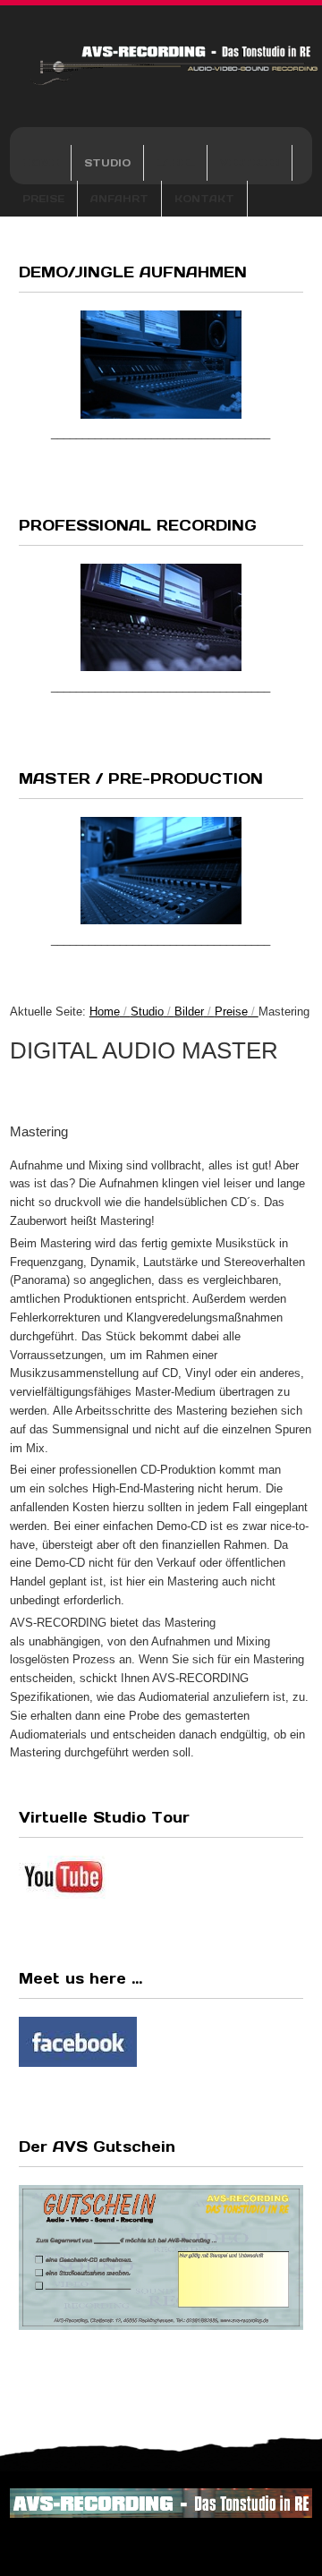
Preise (43, 199)
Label (175, 163)
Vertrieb (250, 163)
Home (40, 163)
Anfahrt (119, 199)
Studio (107, 163)
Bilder (189, 1012)
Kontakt (204, 199)
